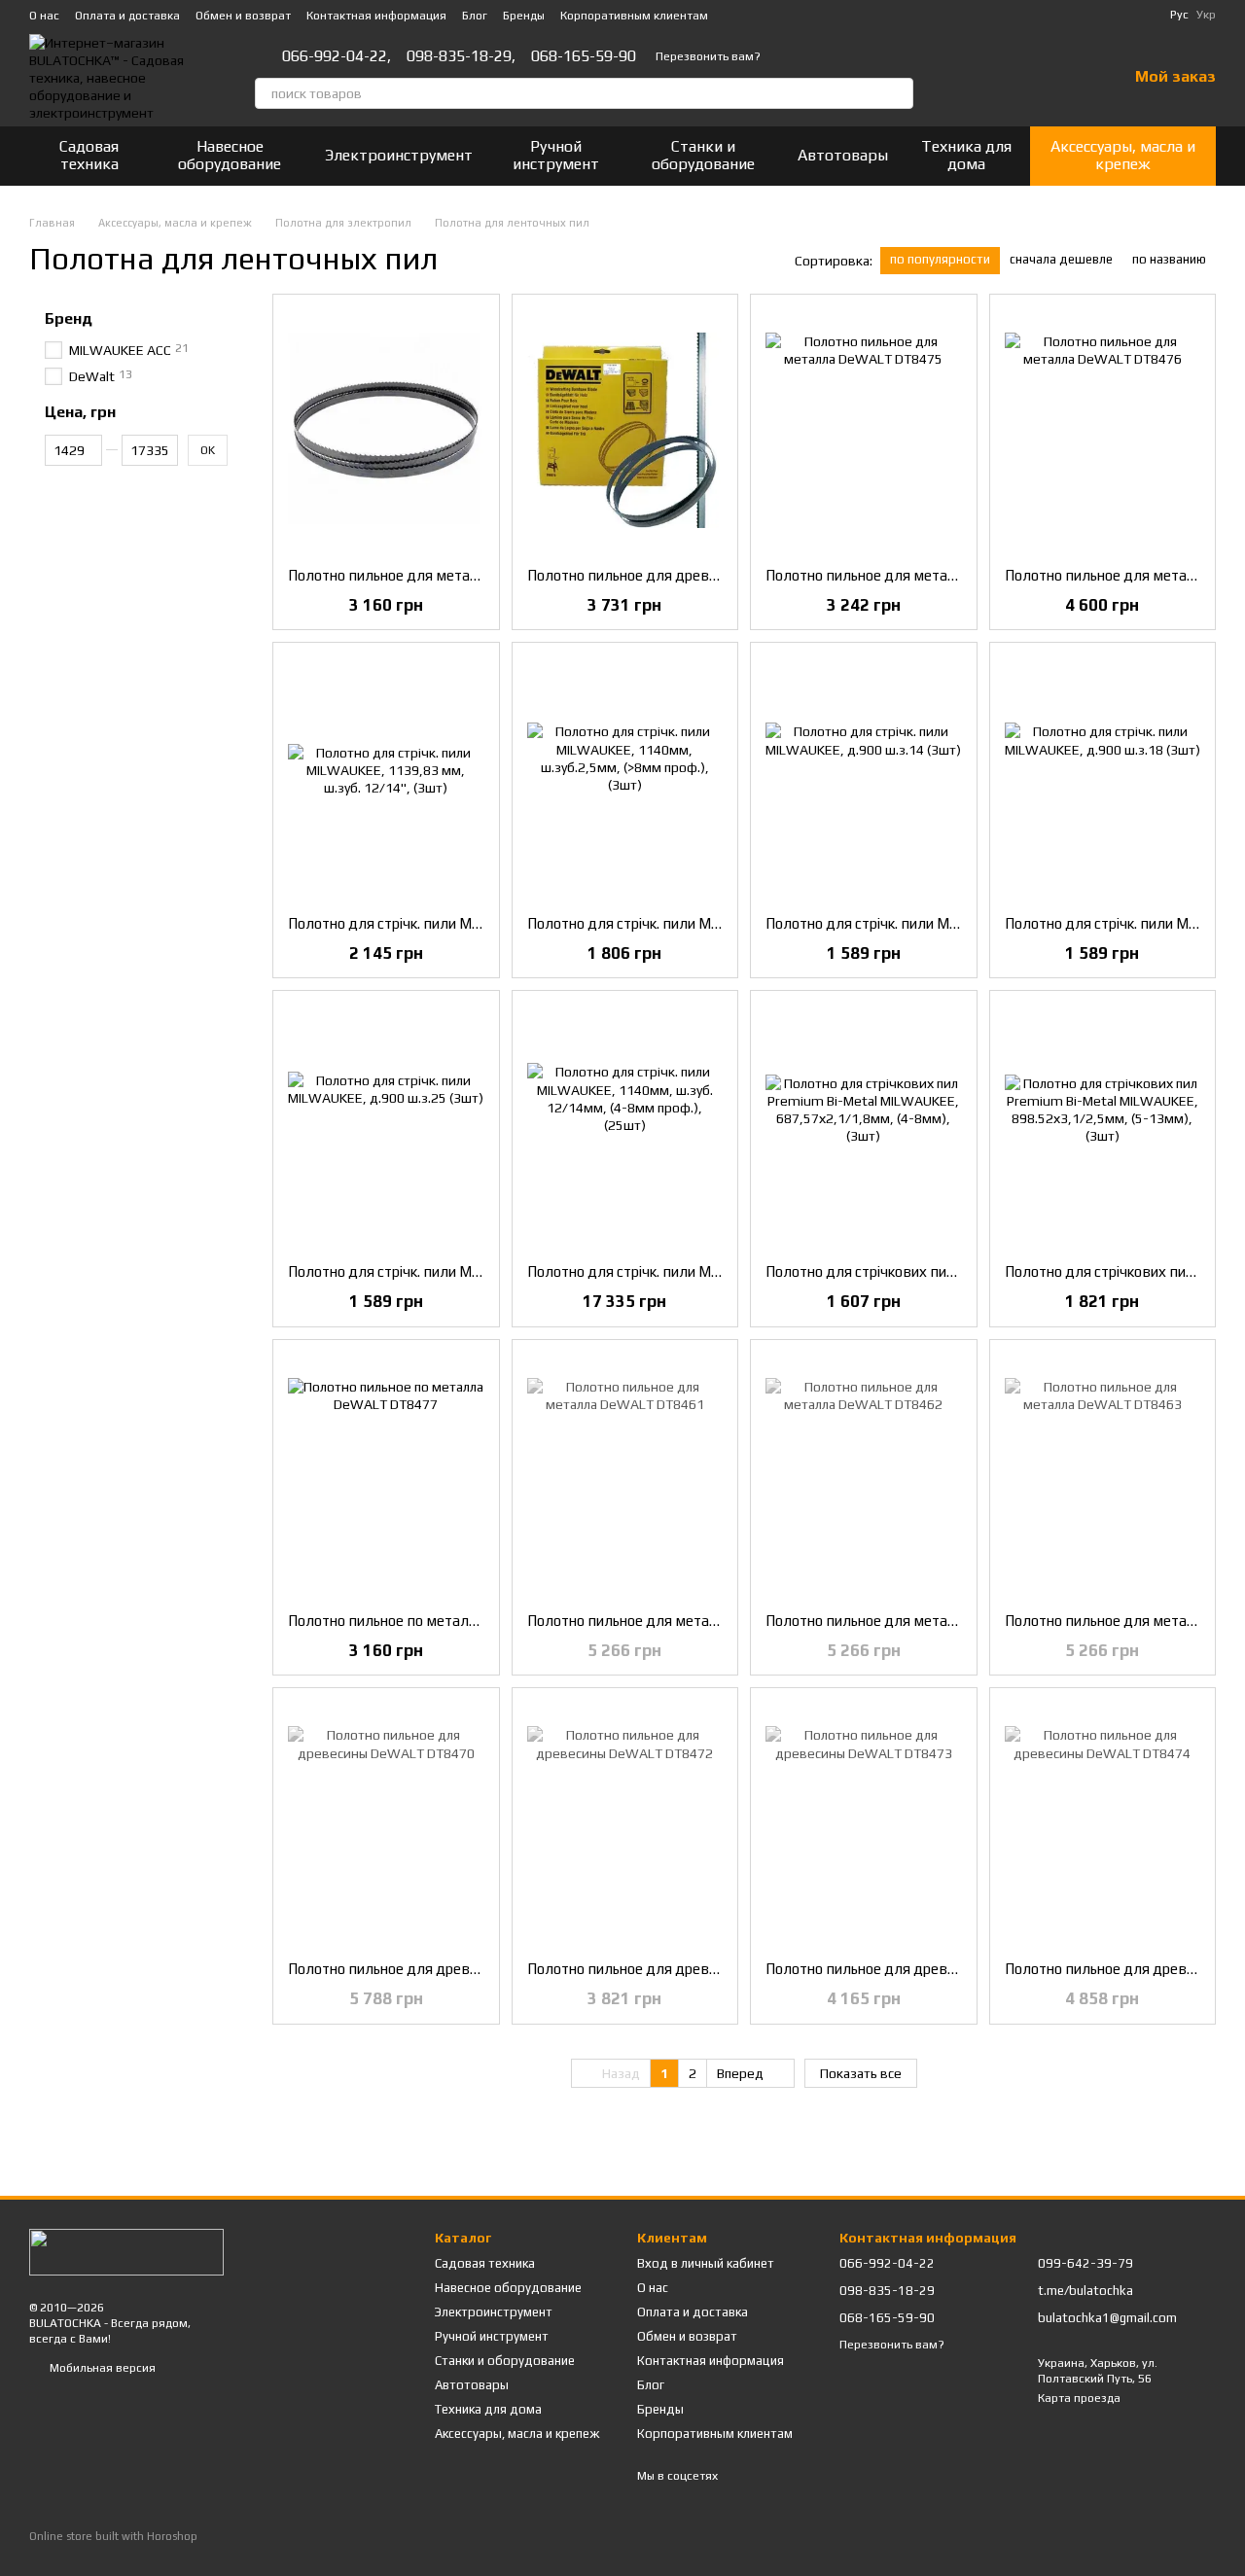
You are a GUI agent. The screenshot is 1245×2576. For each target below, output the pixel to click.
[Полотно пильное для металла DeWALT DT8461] (625, 1476)
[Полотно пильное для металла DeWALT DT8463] (1103, 1476)
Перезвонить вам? (708, 56)
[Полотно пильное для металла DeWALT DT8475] (864, 431)
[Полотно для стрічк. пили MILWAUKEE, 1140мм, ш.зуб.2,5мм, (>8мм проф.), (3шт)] (625, 779)
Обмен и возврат (243, 16)
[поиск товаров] (898, 93)
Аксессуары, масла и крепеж (1123, 155)
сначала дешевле (1061, 259)
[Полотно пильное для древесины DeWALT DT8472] (625, 1824)
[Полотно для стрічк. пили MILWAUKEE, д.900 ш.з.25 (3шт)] (386, 1127)
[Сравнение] (1011, 78)
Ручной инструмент (556, 155)
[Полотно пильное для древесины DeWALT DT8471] (625, 431)
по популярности (940, 259)
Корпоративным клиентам (634, 16)
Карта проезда (1079, 2398)
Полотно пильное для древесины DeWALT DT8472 (698, 1969)
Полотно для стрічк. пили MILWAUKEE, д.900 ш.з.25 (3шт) (482, 1271)
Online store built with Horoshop (113, 2536)
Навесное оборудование (230, 155)
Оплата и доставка (127, 16)
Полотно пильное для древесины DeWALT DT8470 (459, 1969)
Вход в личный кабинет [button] (706, 2263)
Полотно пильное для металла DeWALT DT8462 (930, 1621)
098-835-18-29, (461, 56)
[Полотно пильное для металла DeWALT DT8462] (864, 1476)
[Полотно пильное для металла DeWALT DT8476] (1103, 431)
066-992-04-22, (337, 56)
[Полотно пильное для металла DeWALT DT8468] (386, 431)
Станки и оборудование (703, 155)
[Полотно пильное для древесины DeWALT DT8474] (1103, 1824)
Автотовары (843, 155)
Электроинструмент (399, 155)
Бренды (524, 16)
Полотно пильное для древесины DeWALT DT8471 (698, 575)
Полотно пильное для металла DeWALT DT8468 (452, 575)
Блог (475, 16)
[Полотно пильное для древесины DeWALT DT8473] (864, 1824)
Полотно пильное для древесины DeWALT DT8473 (937, 1969)
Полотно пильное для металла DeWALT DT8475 (930, 575)
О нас (44, 16)
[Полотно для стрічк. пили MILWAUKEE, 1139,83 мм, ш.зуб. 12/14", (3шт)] (386, 779)
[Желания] (1061, 78)
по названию (1169, 259)
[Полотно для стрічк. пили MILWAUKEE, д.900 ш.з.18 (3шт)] (1103, 779)
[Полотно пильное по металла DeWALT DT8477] (386, 1476)
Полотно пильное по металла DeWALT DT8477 (447, 1621)
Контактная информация (376, 16)
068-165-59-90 (584, 56)
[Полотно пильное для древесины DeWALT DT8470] (386, 1824)
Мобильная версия (101, 2368)
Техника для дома (966, 155)
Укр (1206, 15)
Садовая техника (89, 155)
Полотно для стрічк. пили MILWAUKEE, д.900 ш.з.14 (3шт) (960, 923)
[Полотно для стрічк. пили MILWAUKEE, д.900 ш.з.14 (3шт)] (864, 779)
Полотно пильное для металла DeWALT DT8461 (692, 1621)
